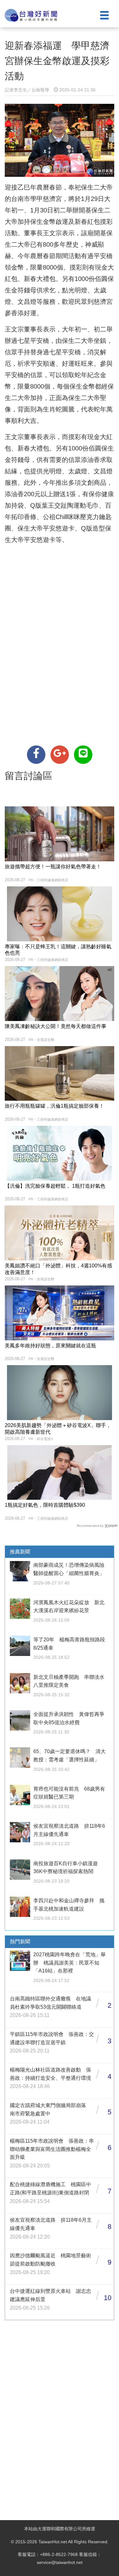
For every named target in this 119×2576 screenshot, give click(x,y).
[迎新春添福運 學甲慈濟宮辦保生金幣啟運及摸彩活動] (36, 755)
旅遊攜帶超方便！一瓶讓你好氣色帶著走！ (53, 867)
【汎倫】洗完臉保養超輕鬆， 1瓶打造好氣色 (55, 1186)
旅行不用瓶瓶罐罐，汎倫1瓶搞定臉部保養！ (54, 1106)
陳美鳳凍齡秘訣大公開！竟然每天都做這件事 (56, 1026)
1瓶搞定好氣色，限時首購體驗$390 (45, 1505)
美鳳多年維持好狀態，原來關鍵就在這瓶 (50, 1346)
